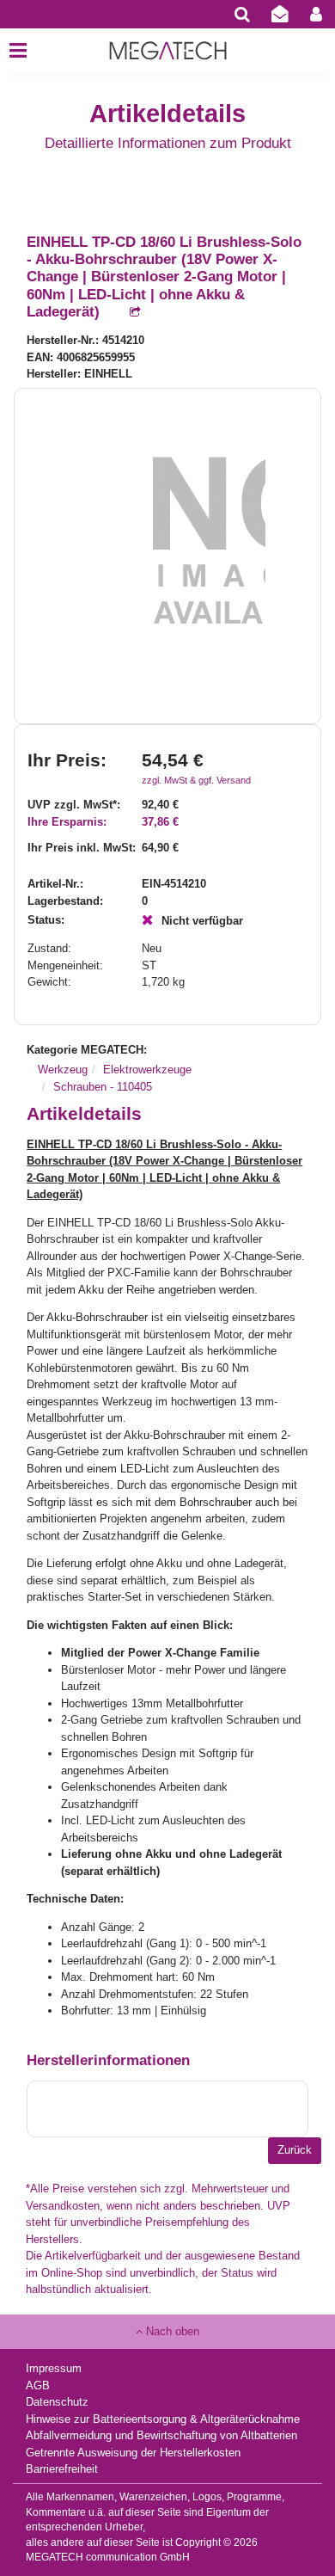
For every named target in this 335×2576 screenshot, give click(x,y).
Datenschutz (57, 2402)
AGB (38, 2385)
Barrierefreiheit (62, 2469)
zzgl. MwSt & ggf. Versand (196, 780)
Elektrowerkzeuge (147, 1070)
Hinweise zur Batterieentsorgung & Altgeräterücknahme (163, 2419)
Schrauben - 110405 (103, 1087)
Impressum (54, 2368)
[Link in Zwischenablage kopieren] (126, 313)
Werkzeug (63, 1070)
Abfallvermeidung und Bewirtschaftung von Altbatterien (161, 2435)
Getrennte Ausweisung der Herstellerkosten (133, 2453)
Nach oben (171, 2331)
